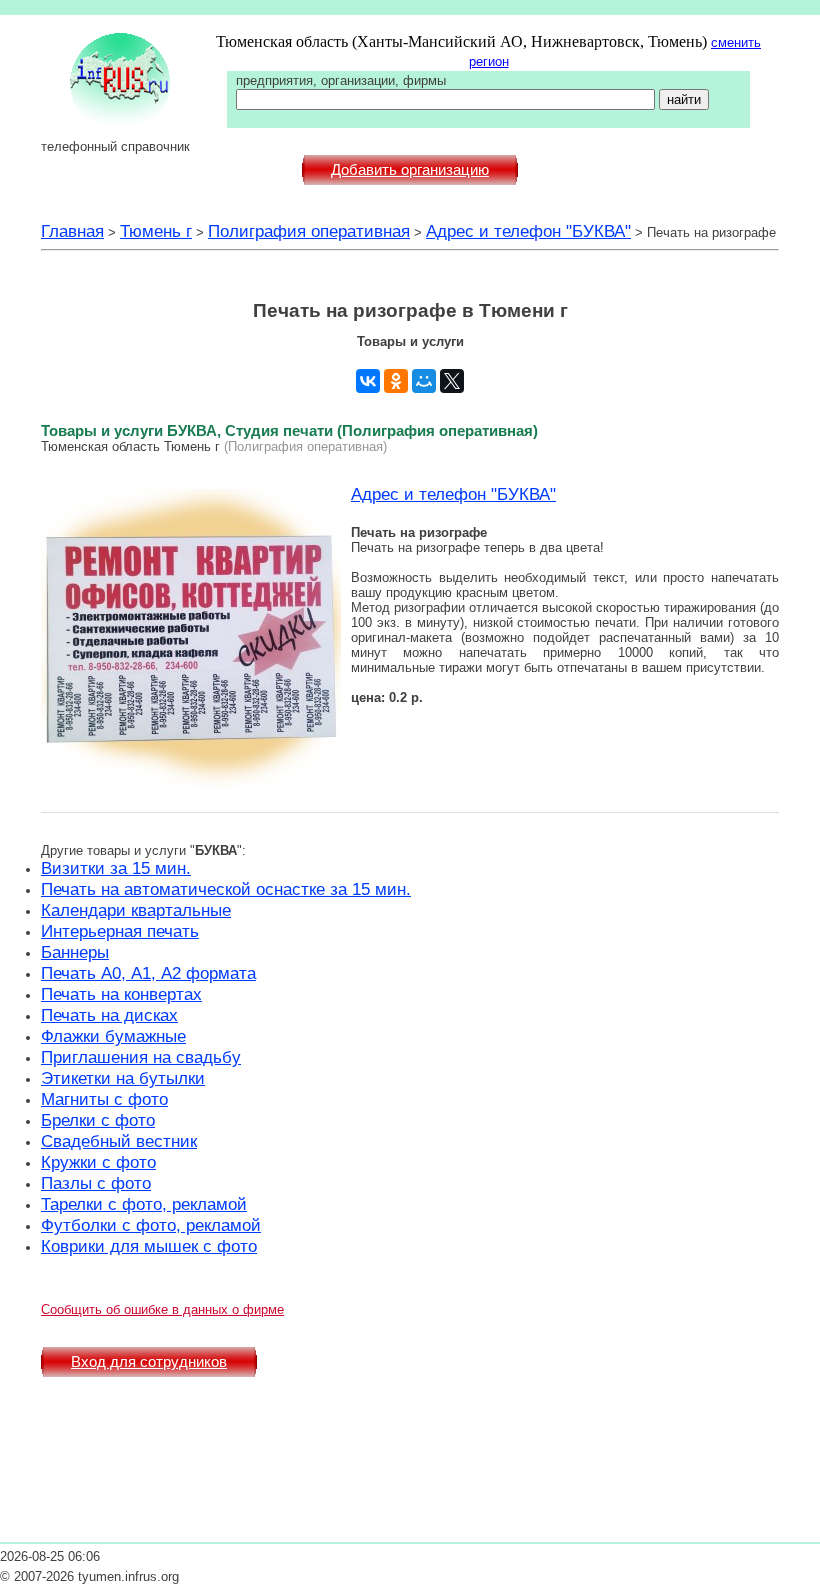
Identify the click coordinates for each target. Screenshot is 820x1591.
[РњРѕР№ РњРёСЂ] (424, 381)
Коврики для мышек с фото (149, 1246)
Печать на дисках (109, 1015)
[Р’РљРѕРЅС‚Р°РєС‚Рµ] (368, 381)
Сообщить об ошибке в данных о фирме (162, 1309)
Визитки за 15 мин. (116, 868)
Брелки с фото (98, 1120)
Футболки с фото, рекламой (151, 1225)
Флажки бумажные (113, 1036)
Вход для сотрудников (149, 1362)
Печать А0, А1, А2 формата (148, 973)
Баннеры (75, 952)
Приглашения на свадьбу (141, 1057)
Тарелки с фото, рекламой (144, 1204)
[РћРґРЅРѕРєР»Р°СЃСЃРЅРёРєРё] (396, 381)
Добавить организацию (410, 170)
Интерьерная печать (120, 931)
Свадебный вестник (119, 1141)
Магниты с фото (104, 1099)
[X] (452, 381)
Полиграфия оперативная (309, 231)
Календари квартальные (136, 910)
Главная (72, 231)
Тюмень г (156, 231)
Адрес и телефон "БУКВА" (528, 231)
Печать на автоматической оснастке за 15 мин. (226, 889)
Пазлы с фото (96, 1183)
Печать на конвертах (121, 994)
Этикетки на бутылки (123, 1078)
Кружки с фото (98, 1162)
